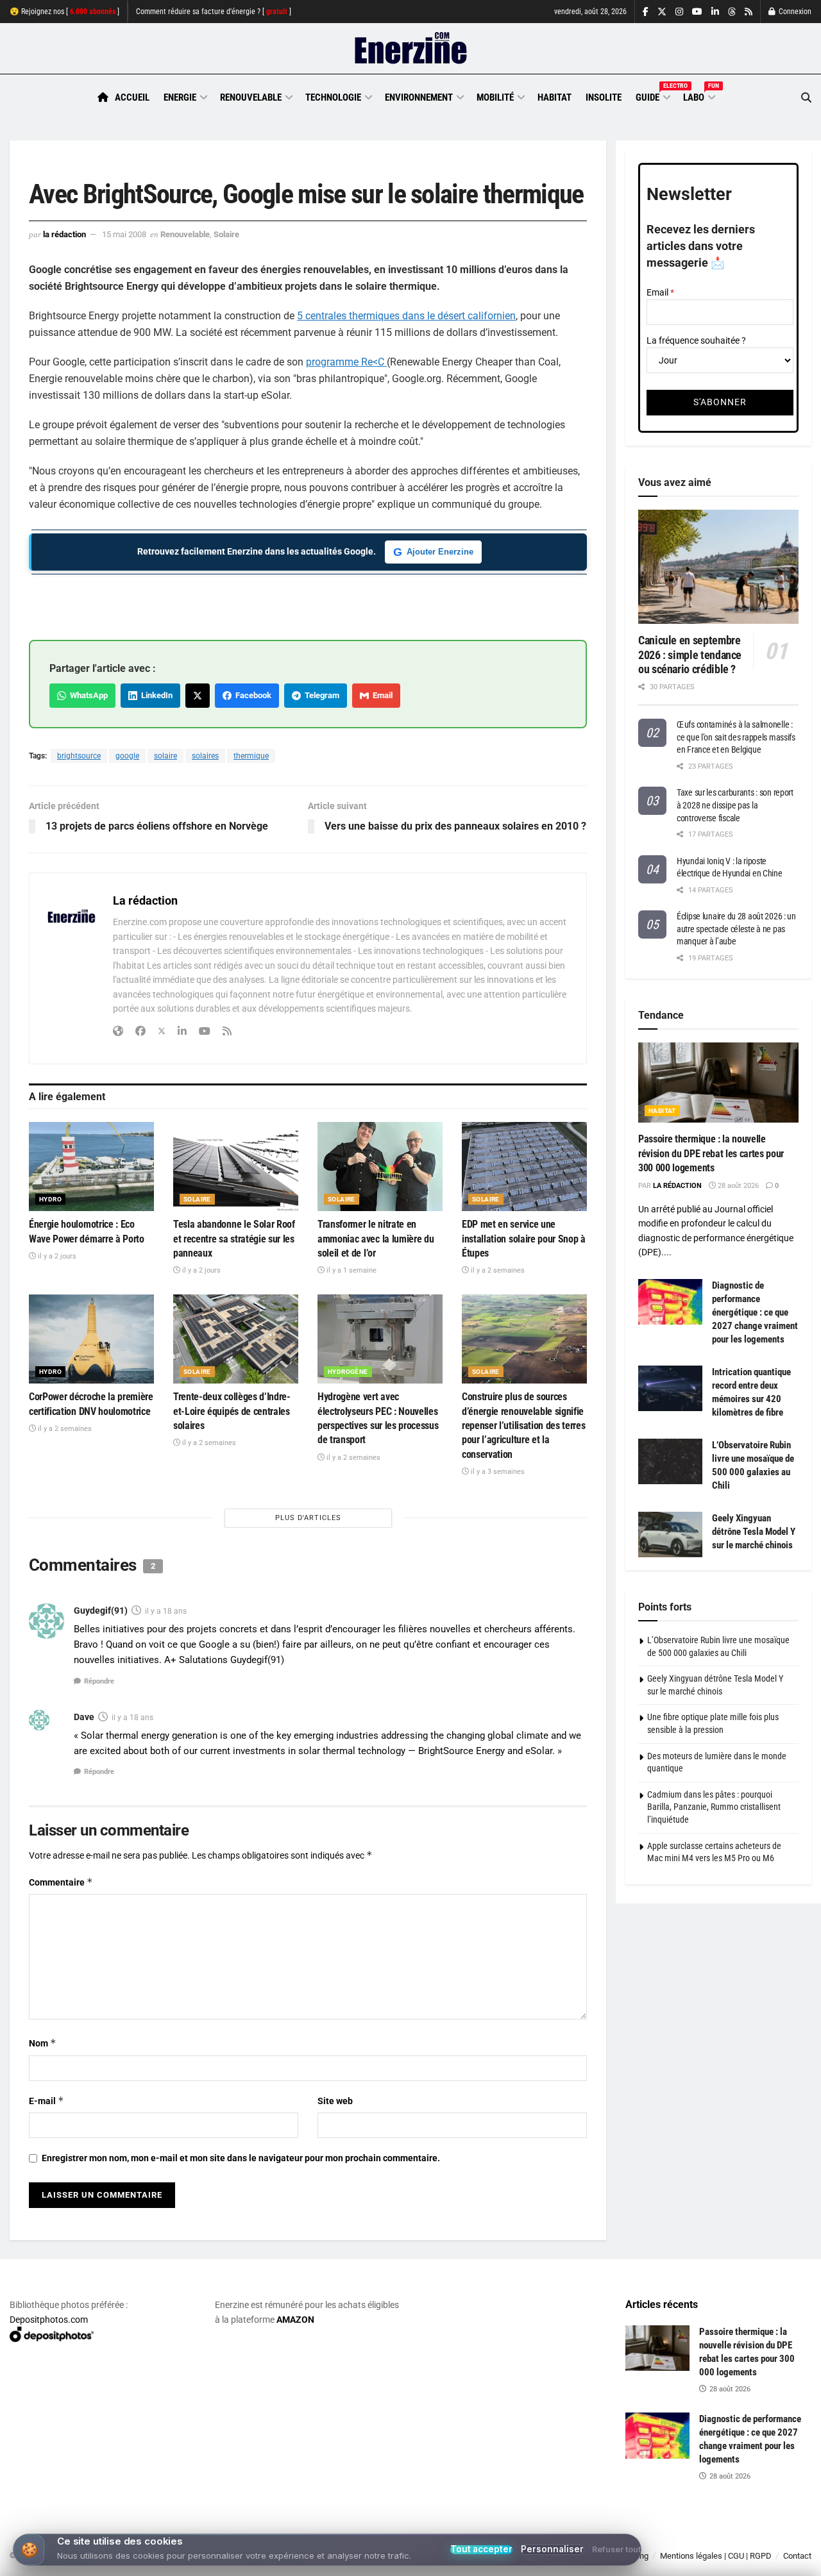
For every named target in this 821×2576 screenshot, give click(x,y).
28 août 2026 (737, 1186)
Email (381, 695)
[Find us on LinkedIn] (715, 12)
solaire (165, 756)
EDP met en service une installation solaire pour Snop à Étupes (524, 1239)
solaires (205, 756)
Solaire (226, 234)
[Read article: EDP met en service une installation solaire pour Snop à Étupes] (524, 1167)
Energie (180, 97)
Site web (335, 2101)
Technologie (333, 97)
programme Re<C (346, 362)
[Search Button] (806, 98)
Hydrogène (348, 1372)
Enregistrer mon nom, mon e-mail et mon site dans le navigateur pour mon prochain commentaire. (241, 2158)
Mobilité (495, 97)
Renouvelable (251, 97)
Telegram (320, 695)
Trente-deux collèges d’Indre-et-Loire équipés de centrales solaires (232, 1411)
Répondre (99, 1681)
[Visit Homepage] (411, 49)
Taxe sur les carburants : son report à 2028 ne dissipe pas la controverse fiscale (735, 805)
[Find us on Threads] (732, 12)
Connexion (794, 12)
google (127, 756)
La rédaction (64, 234)
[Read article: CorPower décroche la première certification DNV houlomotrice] (91, 1339)
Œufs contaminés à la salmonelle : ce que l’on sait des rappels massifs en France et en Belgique (736, 737)
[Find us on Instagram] (679, 12)
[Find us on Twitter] (662, 12)
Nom (43, 2043)
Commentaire (61, 1882)
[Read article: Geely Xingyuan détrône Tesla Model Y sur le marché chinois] (670, 1535)
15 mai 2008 (124, 234)
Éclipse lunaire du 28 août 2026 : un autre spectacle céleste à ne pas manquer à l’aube (736, 929)
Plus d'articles (308, 1518)
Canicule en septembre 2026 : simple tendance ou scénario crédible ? (690, 655)
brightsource (79, 756)
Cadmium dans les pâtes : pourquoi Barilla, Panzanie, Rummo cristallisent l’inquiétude (714, 1807)
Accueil (132, 97)
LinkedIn (155, 695)
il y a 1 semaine (351, 1270)
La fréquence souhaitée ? (696, 340)
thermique (251, 756)
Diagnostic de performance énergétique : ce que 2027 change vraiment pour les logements (755, 1312)
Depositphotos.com (49, 2320)
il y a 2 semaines (497, 1270)
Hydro (50, 1199)
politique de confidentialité (368, 2562)
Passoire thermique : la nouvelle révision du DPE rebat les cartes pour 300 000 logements (711, 1153)
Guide (652, 96)
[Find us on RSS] (749, 12)
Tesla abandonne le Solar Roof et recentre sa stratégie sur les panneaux (234, 1239)
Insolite (604, 97)
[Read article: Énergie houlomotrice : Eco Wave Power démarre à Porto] (91, 1167)
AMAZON (295, 2320)
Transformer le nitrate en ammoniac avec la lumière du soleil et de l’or (376, 1239)
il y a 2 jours (56, 1256)
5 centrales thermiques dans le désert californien (406, 316)
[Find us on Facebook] (646, 12)
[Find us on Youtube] (697, 12)
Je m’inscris (747, 2538)
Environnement (419, 97)
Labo (698, 96)
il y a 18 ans (166, 1611)
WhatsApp (87, 695)
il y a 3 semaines (497, 1472)
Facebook (251, 695)
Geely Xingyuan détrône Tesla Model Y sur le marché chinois (754, 1532)
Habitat (554, 97)
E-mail (47, 2101)
